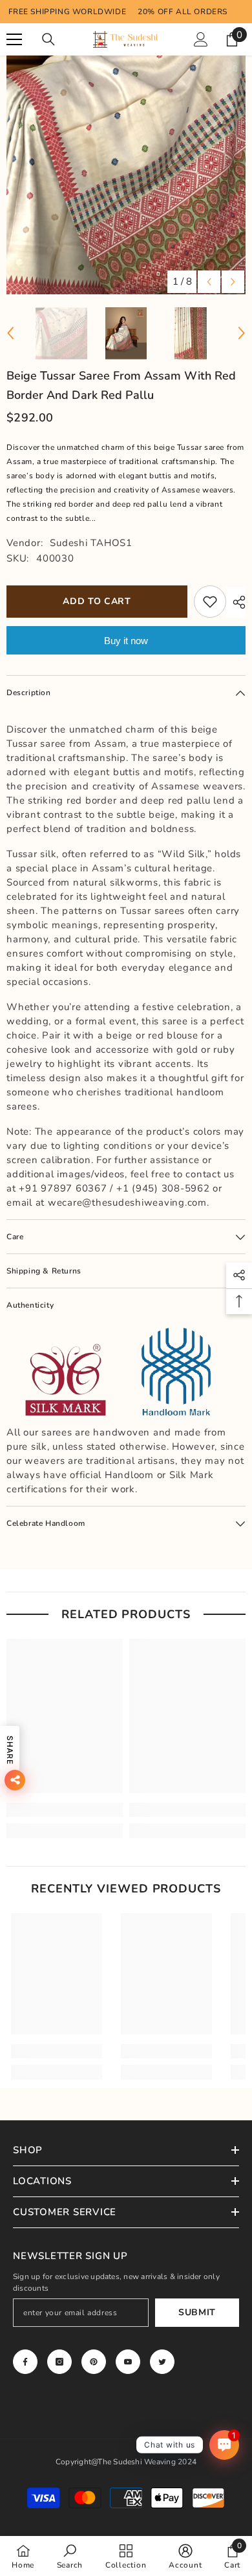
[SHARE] (236, 602)
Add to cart (97, 601)
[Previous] (209, 282)
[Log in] (201, 39)
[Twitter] (162, 2362)
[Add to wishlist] (210, 602)
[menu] (14, 39)
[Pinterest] (94, 2362)
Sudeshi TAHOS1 (91, 543)
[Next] (233, 282)
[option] (126, 175)
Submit (197, 2312)
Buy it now (126, 641)
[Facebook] (25, 2362)
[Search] (48, 39)
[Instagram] (59, 2362)
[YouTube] (128, 2362)
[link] (65, 1810)
